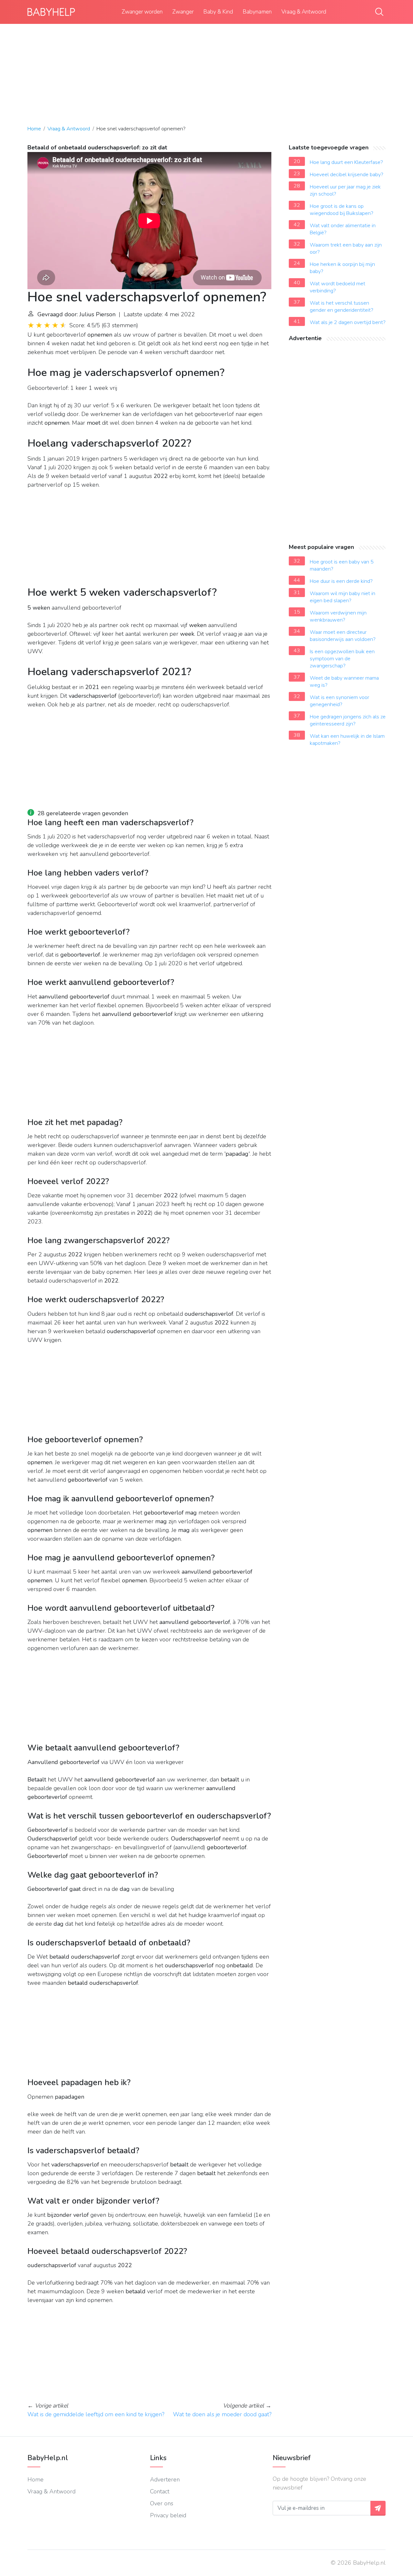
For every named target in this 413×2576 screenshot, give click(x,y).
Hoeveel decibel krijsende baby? (347, 175)
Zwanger (183, 12)
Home (34, 129)
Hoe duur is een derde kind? (341, 581)
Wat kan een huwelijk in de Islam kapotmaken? (347, 740)
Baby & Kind (218, 12)
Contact (160, 2491)
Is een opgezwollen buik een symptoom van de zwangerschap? (342, 659)
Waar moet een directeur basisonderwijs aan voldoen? (343, 636)
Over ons (162, 2503)
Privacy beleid (168, 2515)
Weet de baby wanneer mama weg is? (344, 682)
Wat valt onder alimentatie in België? (343, 229)
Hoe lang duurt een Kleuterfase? (346, 162)
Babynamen (257, 12)
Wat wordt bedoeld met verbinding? (337, 287)
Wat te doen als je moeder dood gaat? (222, 2414)
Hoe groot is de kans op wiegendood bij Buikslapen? (342, 210)
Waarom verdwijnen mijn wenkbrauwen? (338, 616)
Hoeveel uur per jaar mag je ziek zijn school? (345, 190)
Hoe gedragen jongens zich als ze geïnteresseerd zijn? (348, 720)
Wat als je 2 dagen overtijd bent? (348, 322)
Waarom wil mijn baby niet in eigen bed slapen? (342, 597)
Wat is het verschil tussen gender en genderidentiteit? (342, 307)
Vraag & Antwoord (304, 12)
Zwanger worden (142, 12)
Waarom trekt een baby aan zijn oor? (346, 248)
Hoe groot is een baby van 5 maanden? (342, 565)
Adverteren (165, 2480)
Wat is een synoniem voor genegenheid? (339, 701)
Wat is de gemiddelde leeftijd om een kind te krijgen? (96, 2414)
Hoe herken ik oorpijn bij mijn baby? (342, 268)
